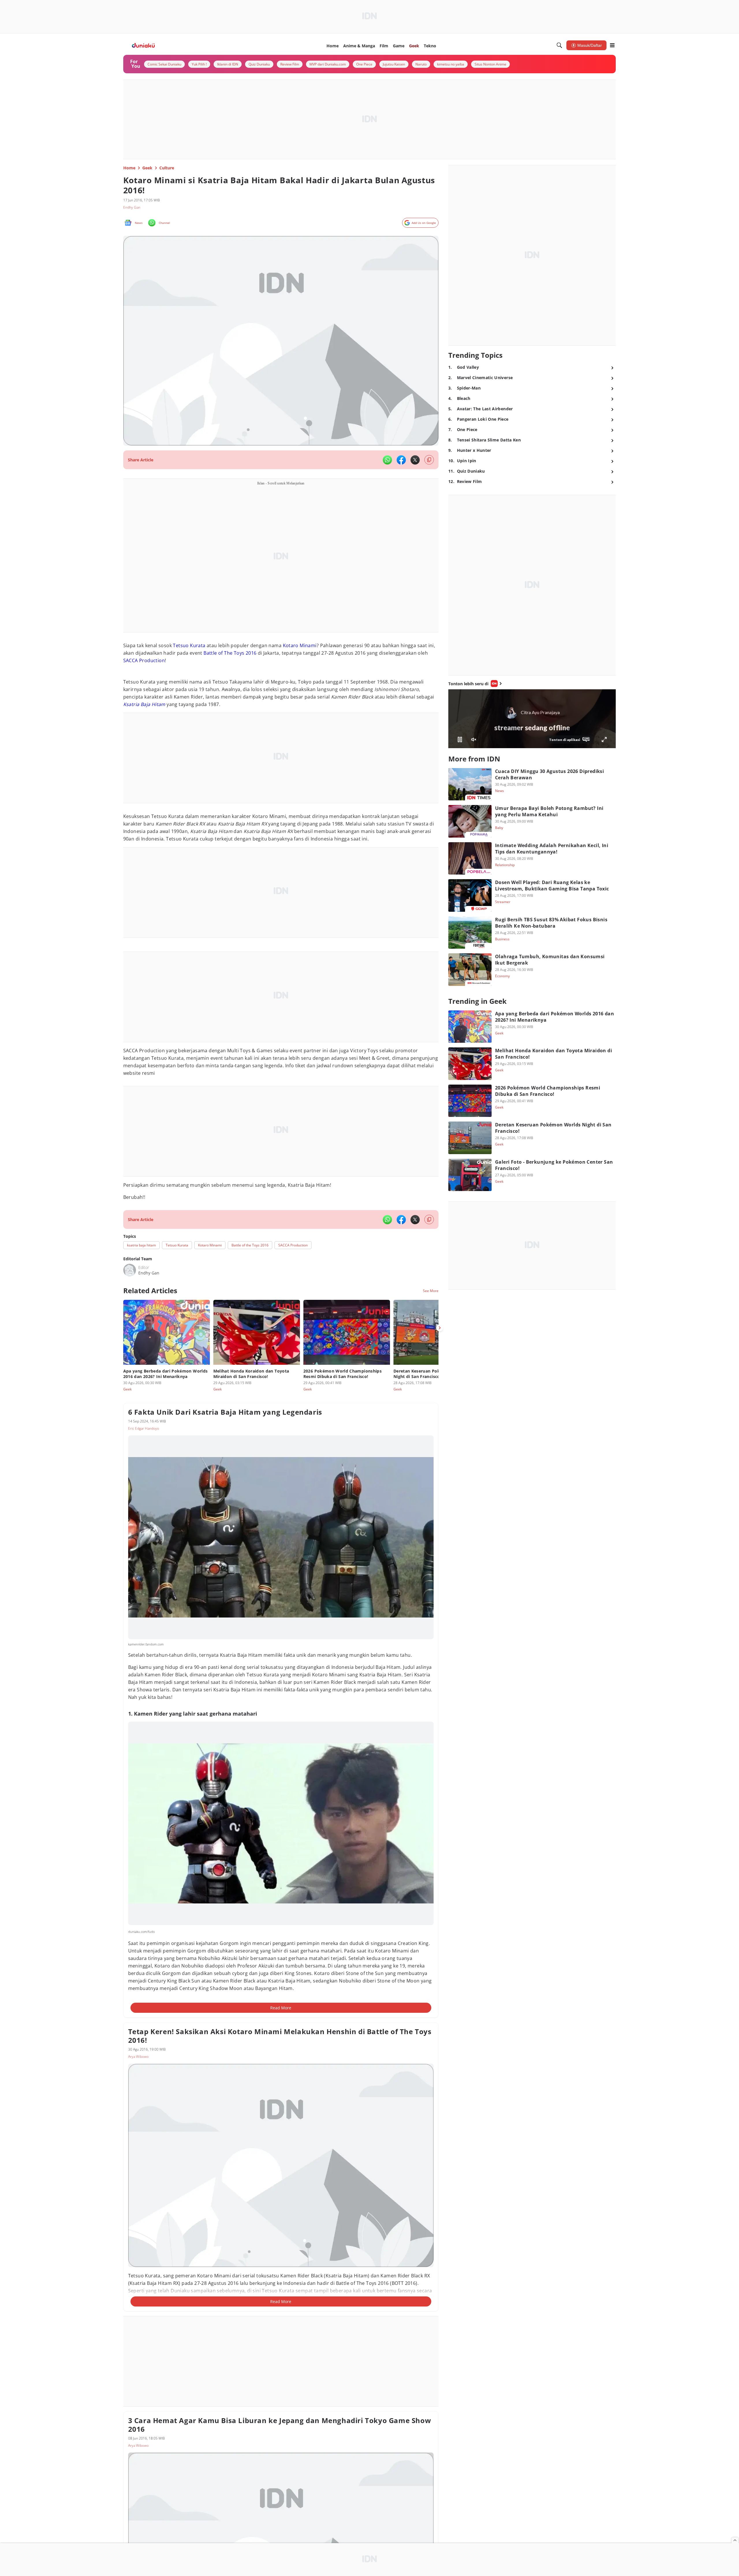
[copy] (429, 460)
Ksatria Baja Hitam (144, 704)
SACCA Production (144, 660)
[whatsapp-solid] (387, 460)
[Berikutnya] (440, 1328)
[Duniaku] (143, 45)
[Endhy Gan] (130, 1270)
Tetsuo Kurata (189, 645)
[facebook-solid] (401, 460)
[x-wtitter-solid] (415, 460)
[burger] (612, 45)
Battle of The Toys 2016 (230, 653)
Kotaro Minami (300, 645)
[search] (559, 45)
